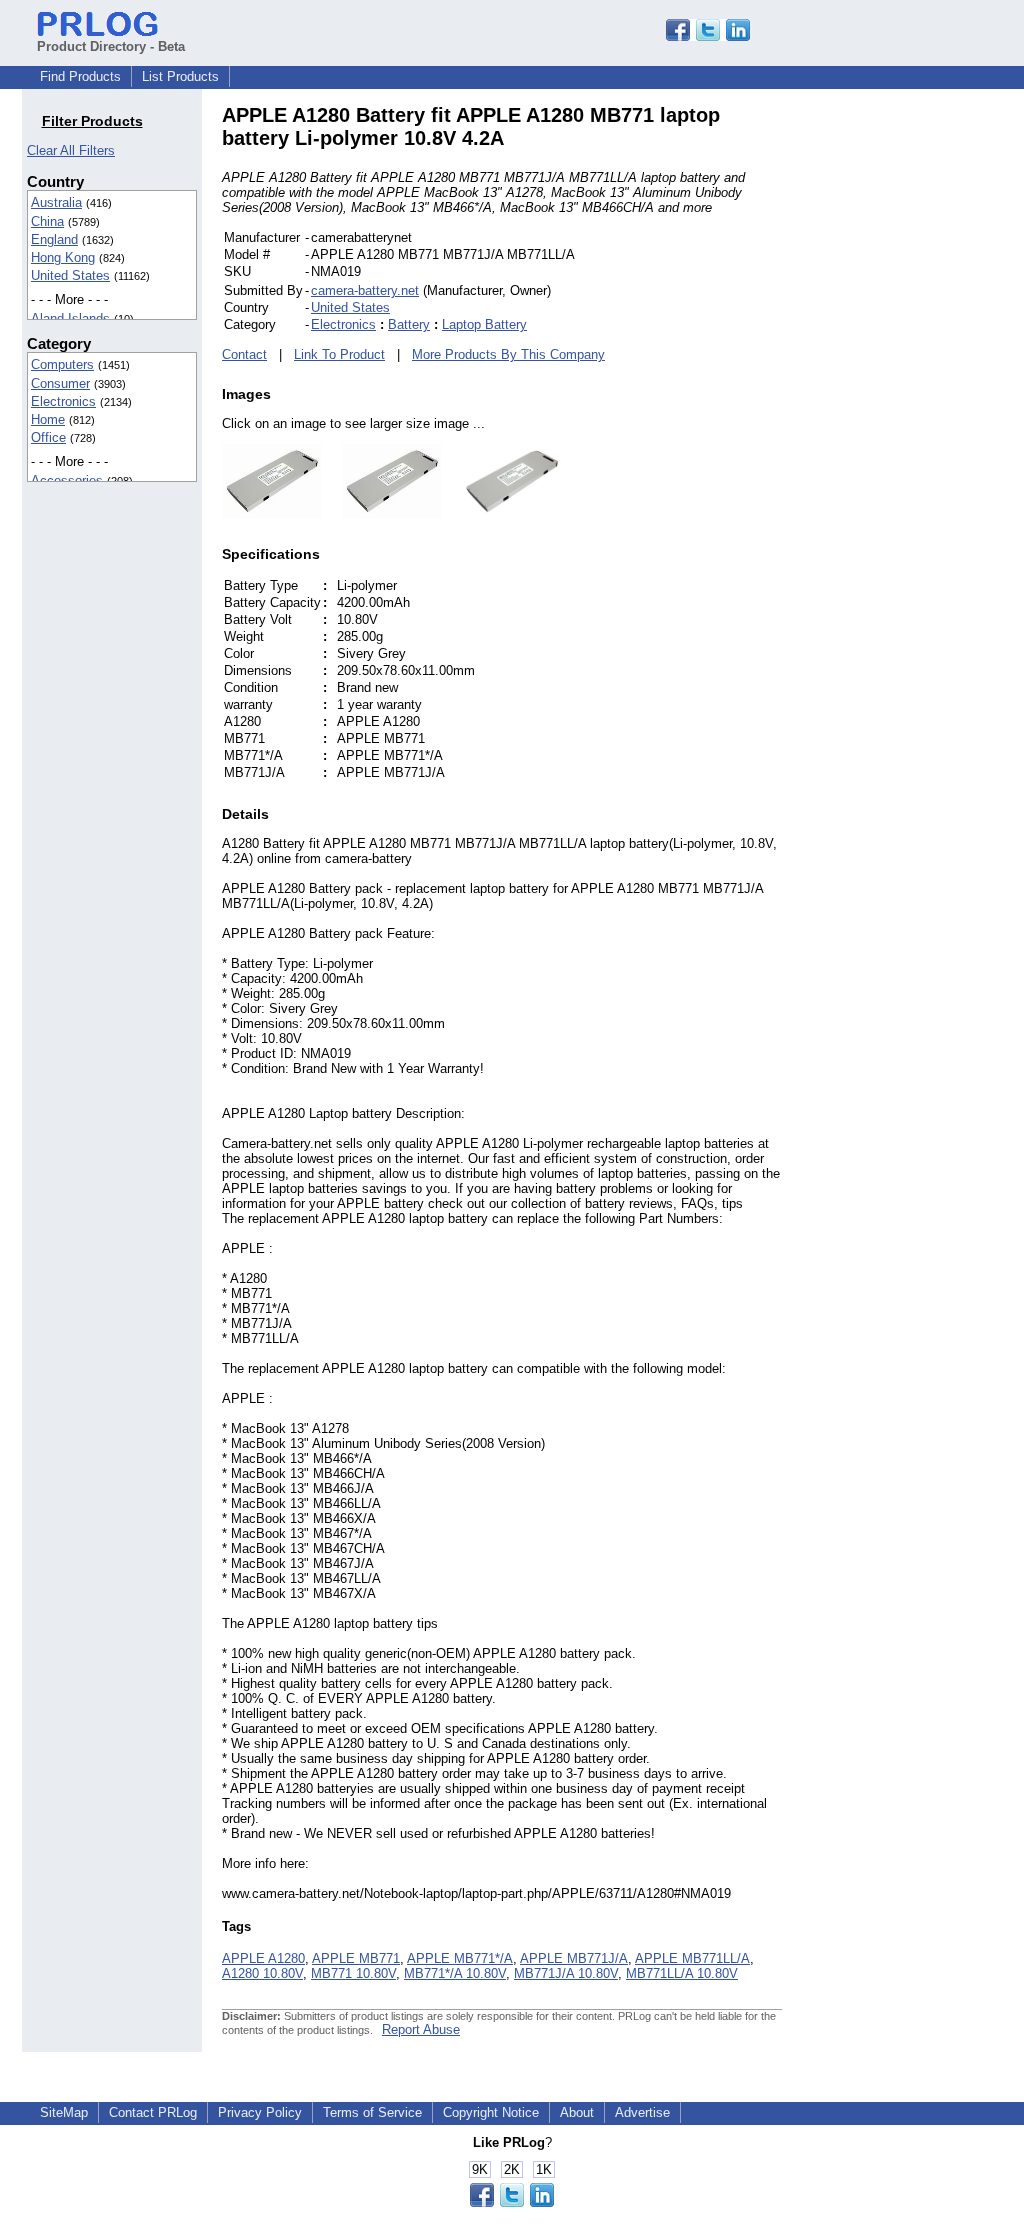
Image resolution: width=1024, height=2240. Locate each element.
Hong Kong (63, 257)
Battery (409, 324)
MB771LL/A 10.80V (682, 1973)
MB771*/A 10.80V (455, 1973)
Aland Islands (70, 318)
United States (70, 275)
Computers (62, 364)
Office (48, 437)
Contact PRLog (153, 2112)
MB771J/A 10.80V (566, 1973)
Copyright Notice (491, 2112)
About (577, 2112)
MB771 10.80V (353, 1973)
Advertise (642, 2112)
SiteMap (64, 2112)
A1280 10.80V (262, 1973)
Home (48, 419)
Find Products (80, 76)
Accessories (67, 480)
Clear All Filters (71, 150)
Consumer (60, 383)
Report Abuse (421, 2029)
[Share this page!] (708, 36)
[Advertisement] (917, 404)
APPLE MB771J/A (574, 1958)
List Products (180, 76)
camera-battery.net (365, 290)
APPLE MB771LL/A (692, 1958)
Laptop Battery (484, 324)
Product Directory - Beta (111, 46)
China (47, 221)
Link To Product (339, 354)
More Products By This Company (508, 354)
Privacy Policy (260, 2112)
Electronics (63, 401)
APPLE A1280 (263, 1958)
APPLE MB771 (356, 1958)
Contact (244, 354)
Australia (56, 202)
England (54, 239)
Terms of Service (372, 2112)
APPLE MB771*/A (460, 1958)
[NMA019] (272, 514)
